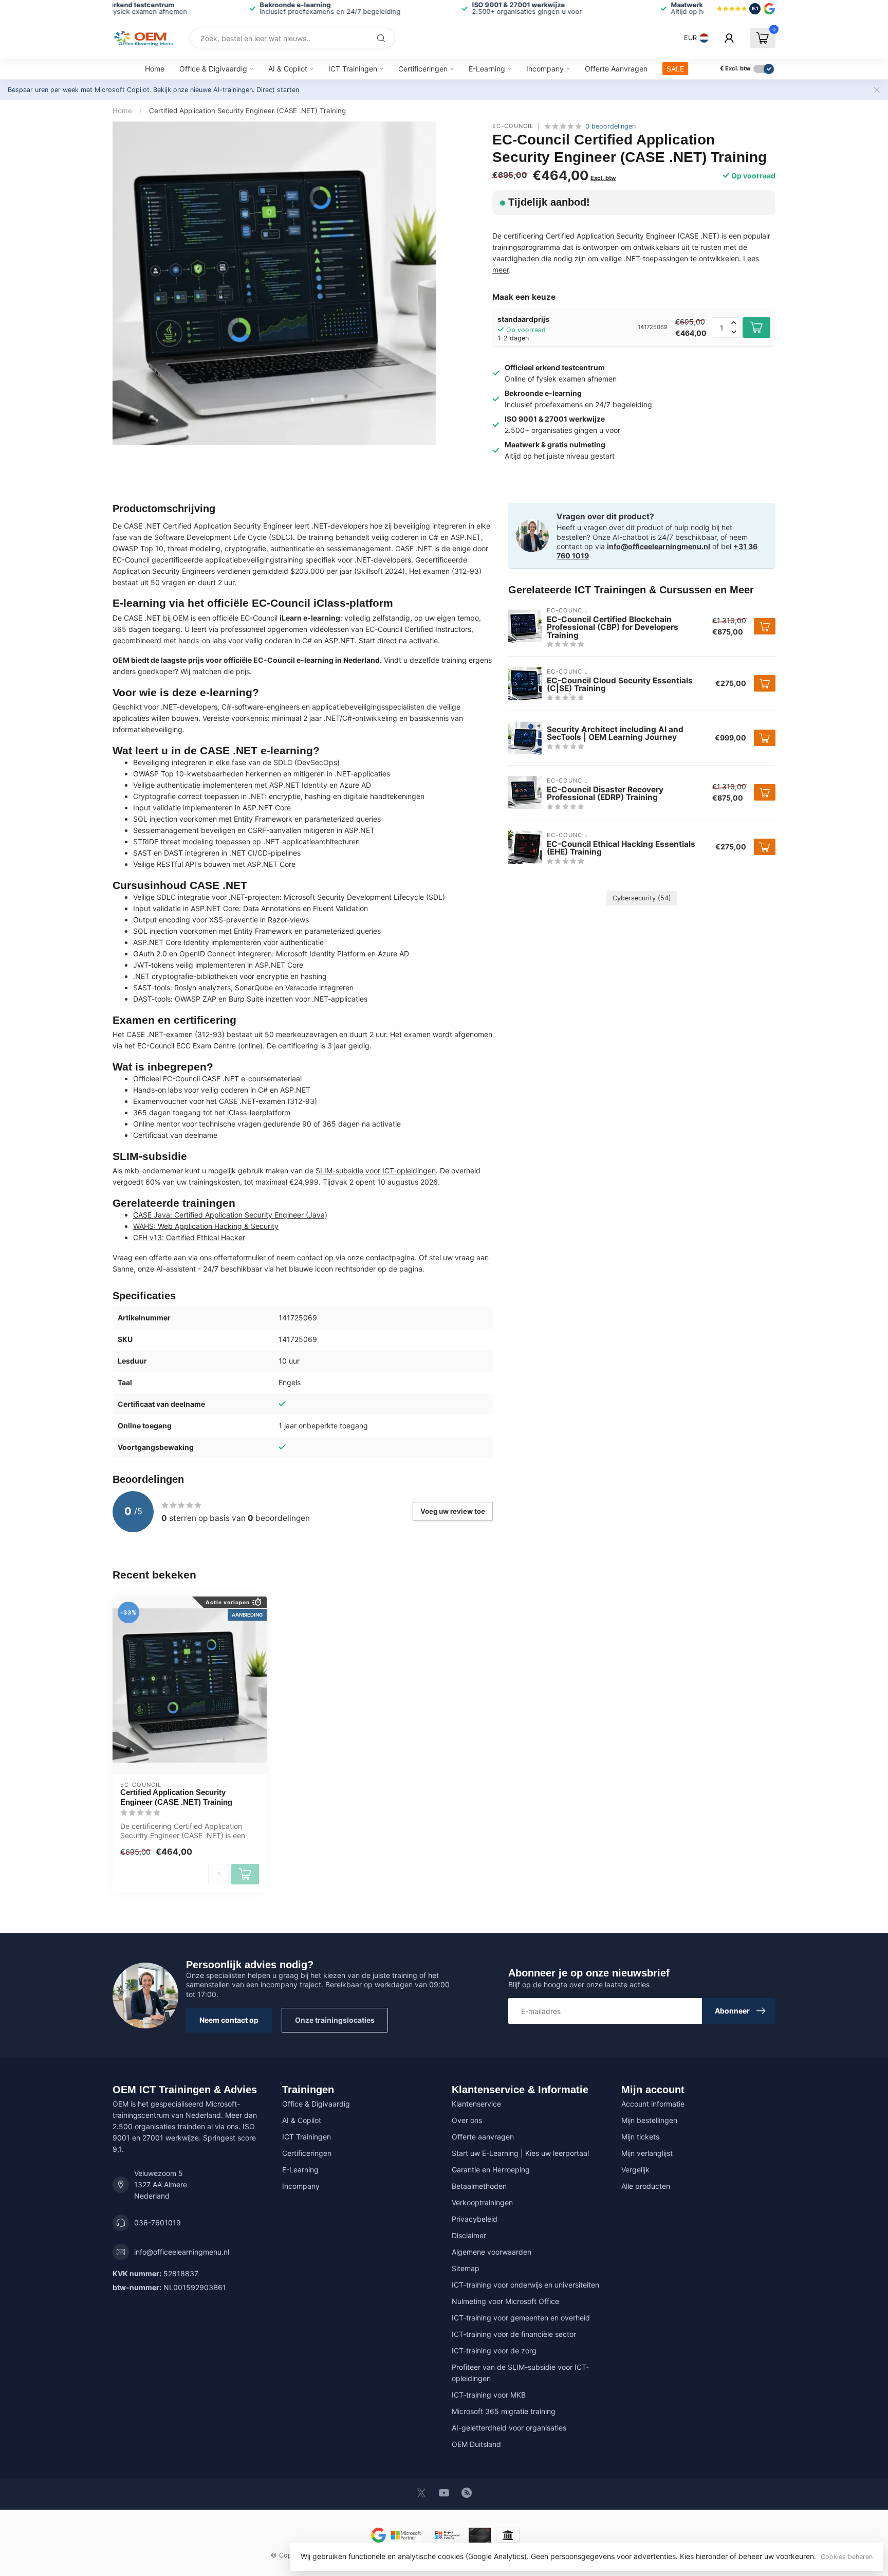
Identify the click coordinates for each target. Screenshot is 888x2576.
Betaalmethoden (479, 2186)
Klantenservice (476, 2104)
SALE (675, 69)
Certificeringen (423, 69)
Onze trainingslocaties (335, 2020)
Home (155, 69)
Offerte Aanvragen (616, 69)
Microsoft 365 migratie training (504, 2411)
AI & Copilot (288, 69)
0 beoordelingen (610, 126)
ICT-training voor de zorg (494, 2351)
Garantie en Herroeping (491, 2170)
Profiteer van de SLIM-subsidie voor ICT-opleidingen (520, 2373)
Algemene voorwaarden (492, 2252)
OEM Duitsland (476, 2444)
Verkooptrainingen (482, 2202)
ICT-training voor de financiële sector (514, 2334)
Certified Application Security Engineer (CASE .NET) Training (247, 111)
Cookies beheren (847, 2557)
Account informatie (653, 2104)
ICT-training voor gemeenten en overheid (521, 2318)
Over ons (467, 2120)
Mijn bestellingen (649, 2120)
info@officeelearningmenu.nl (659, 546)
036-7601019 (158, 2223)
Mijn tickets (640, 2137)
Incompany (545, 69)
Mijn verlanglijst (647, 2153)
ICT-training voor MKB (489, 2395)
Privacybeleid (475, 2219)
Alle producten (646, 2186)
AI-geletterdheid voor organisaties (509, 2428)
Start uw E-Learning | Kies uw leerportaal (520, 2153)
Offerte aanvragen (483, 2137)
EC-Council (513, 126)
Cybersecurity (642, 898)
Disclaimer (469, 2235)
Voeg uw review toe (453, 1511)
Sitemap (466, 2268)
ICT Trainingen (353, 69)
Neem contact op (229, 2020)
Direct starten (278, 90)
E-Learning (487, 69)
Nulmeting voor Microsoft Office (505, 2301)
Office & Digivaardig (213, 69)
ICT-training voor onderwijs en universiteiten (525, 2285)
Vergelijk (635, 2170)
